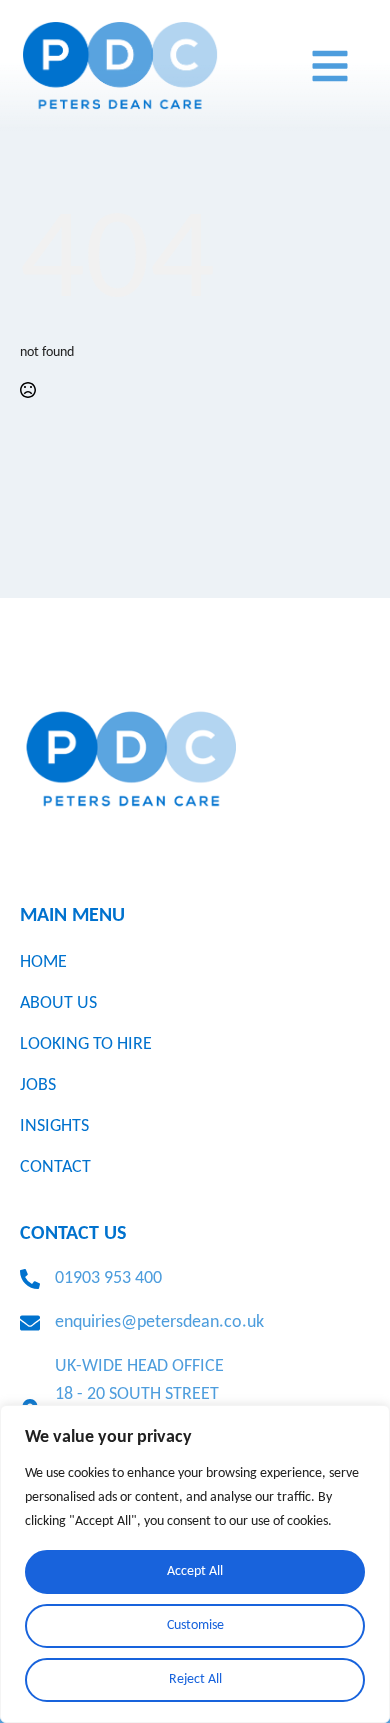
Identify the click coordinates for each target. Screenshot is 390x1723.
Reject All (195, 1679)
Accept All (195, 1571)
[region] (195, 1564)
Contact (55, 1167)
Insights (54, 1126)
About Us (58, 1003)
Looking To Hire (86, 1044)
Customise (195, 1625)
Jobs (38, 1085)
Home (43, 962)
